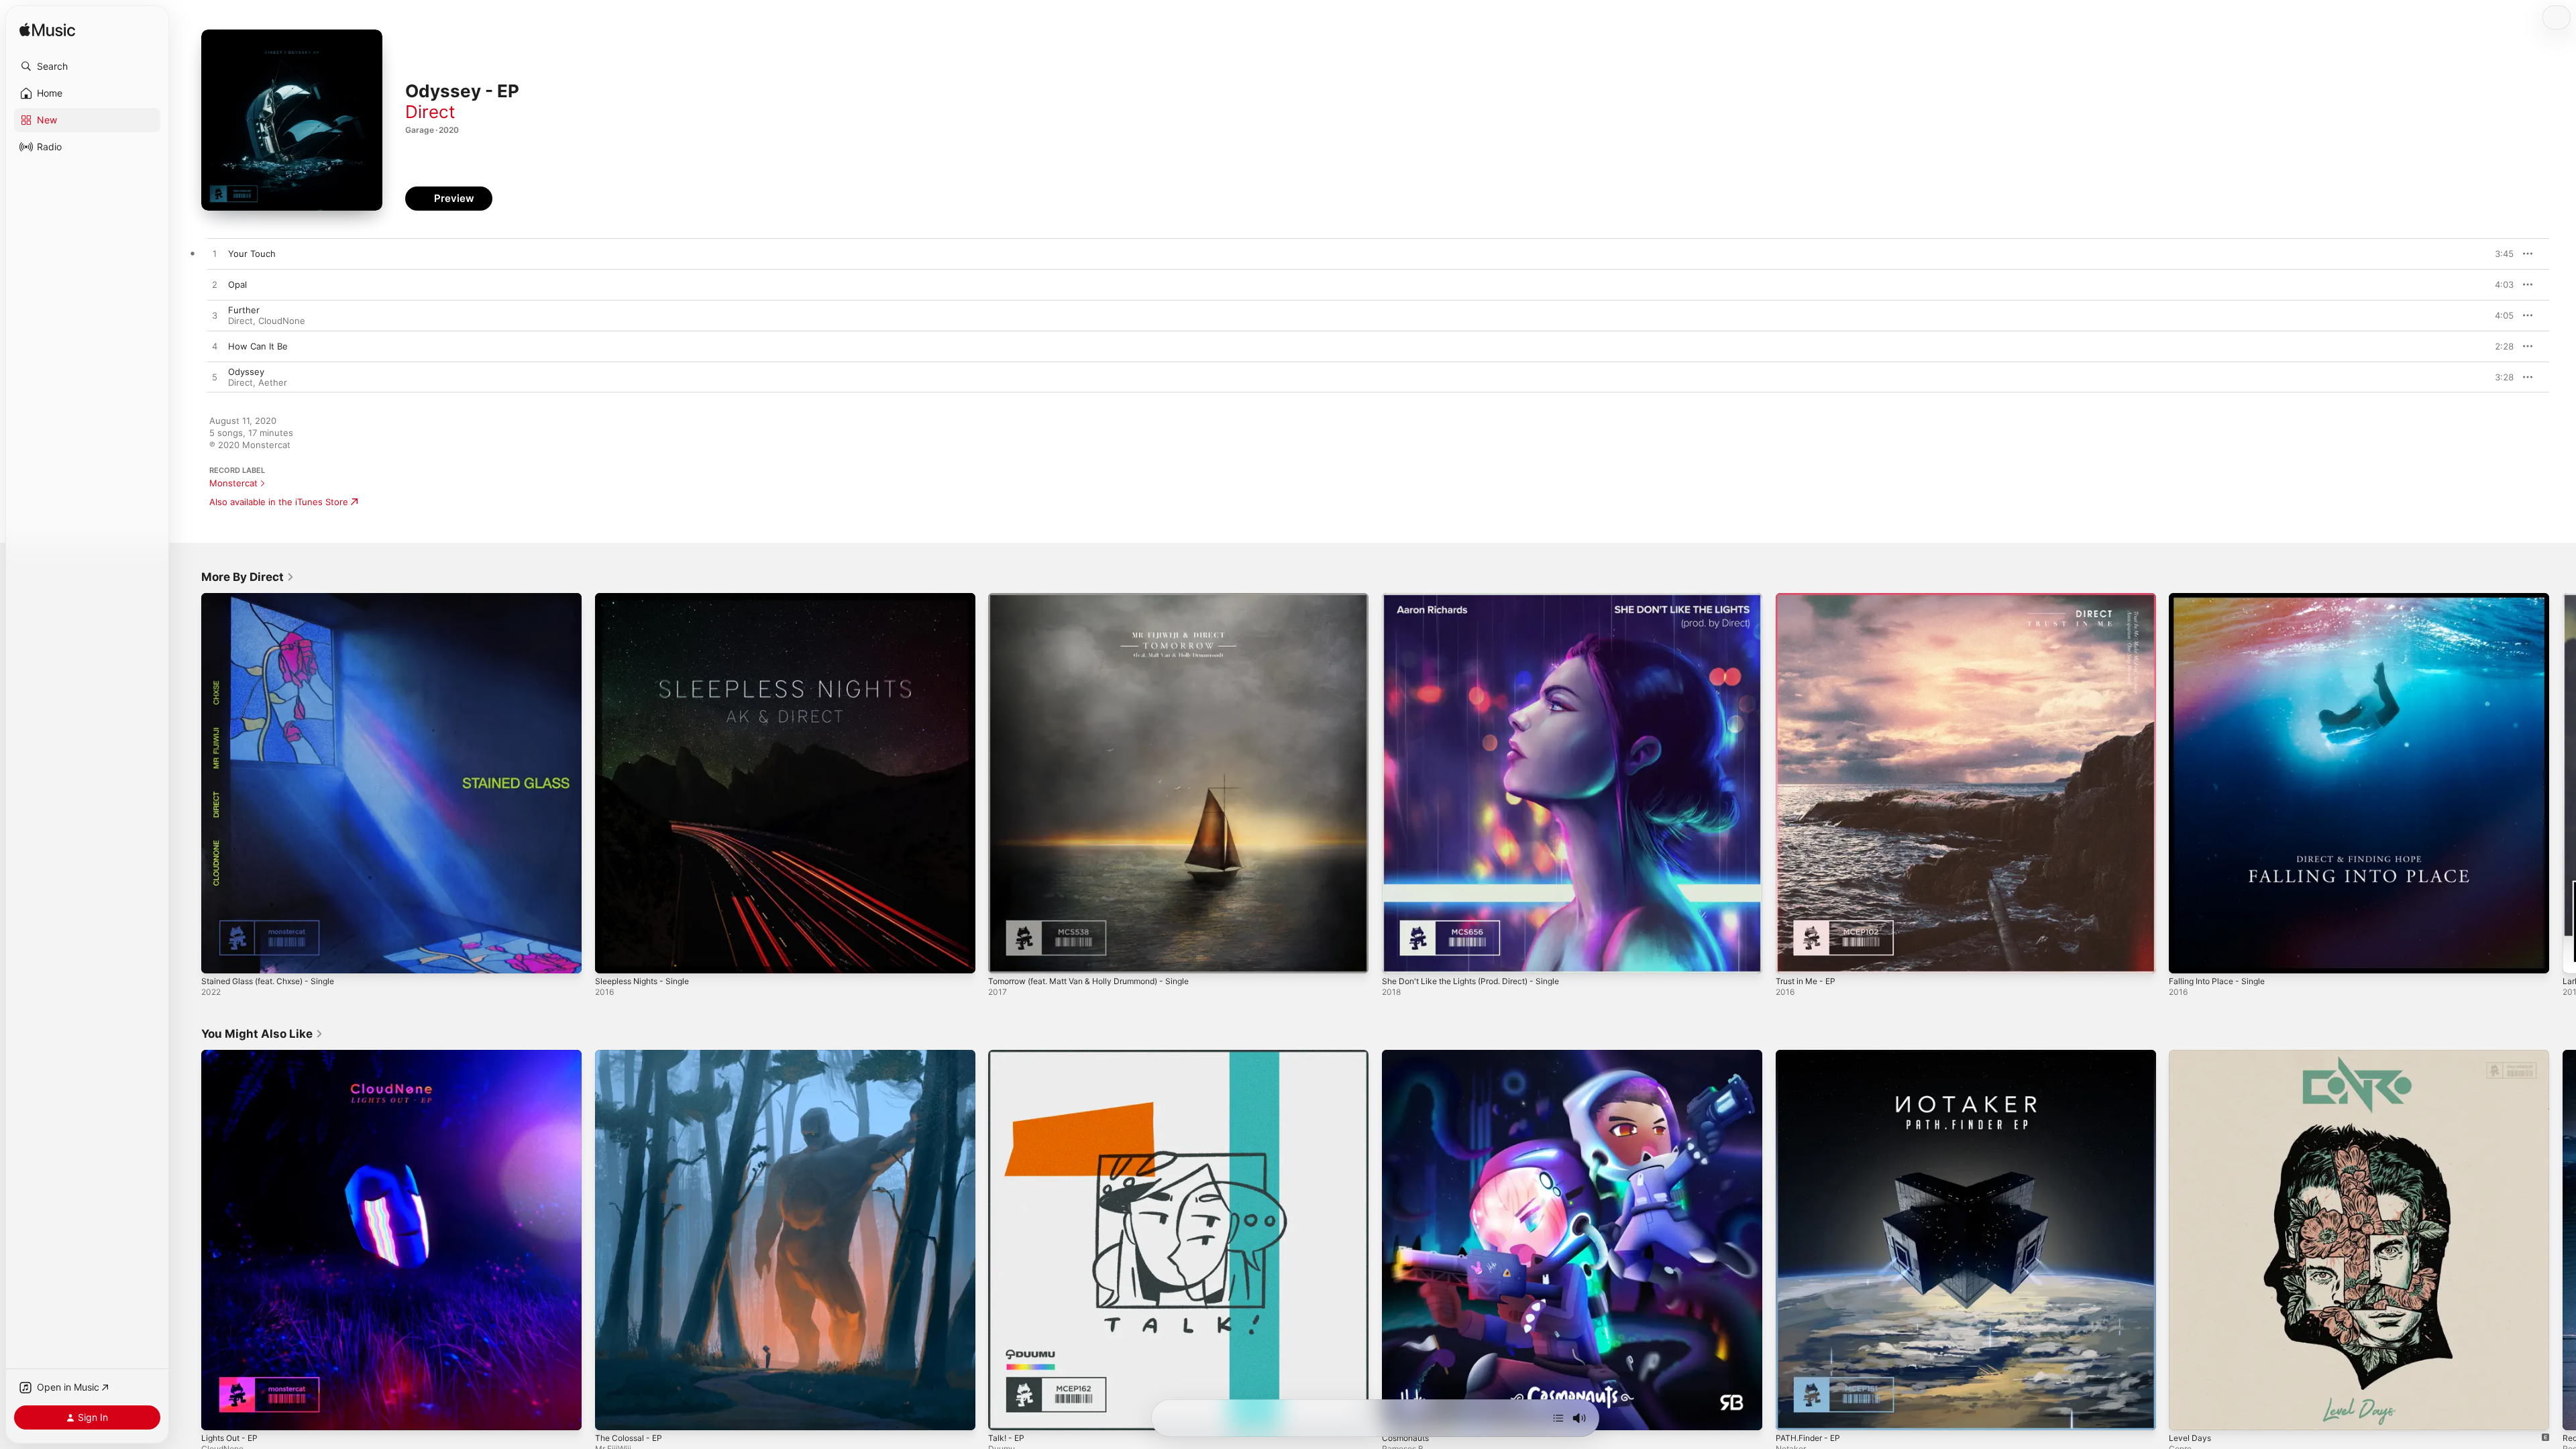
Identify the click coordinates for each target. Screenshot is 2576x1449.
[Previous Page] (188, 783)
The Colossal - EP (632, 1055)
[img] (47, 31)
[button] (87, 66)
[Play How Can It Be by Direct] (215, 347)
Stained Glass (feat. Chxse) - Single (276, 598)
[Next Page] (2563, 783)
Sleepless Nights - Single (648, 598)
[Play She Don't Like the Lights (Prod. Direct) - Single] (1399, 957)
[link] (248, 577)
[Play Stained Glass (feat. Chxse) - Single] (218, 957)
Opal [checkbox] (237, 284)
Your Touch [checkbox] (252, 254)
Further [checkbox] (244, 310)
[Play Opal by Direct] (215, 285)
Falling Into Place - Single (2221, 598)
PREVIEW (2499, 254)
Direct (430, 112)
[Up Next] (1558, 1418)
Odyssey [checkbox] (246, 372)
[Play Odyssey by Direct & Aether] (215, 378)
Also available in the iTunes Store (279, 502)
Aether (273, 382)
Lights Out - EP (233, 1055)
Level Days (2191, 1055)
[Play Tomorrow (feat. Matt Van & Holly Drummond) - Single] (1005, 957)
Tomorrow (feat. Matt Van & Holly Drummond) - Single (1101, 598)
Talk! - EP (1008, 1055)
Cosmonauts (1408, 1055)
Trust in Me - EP (1810, 598)
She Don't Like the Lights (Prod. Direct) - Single (1482, 598)
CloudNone (282, 321)
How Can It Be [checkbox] (258, 346)
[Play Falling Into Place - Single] (2186, 957)
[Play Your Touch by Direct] (215, 254)
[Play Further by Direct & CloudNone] (215, 316)
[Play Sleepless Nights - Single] (612, 957)
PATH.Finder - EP (1812, 1055)
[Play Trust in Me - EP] (1792, 957)
